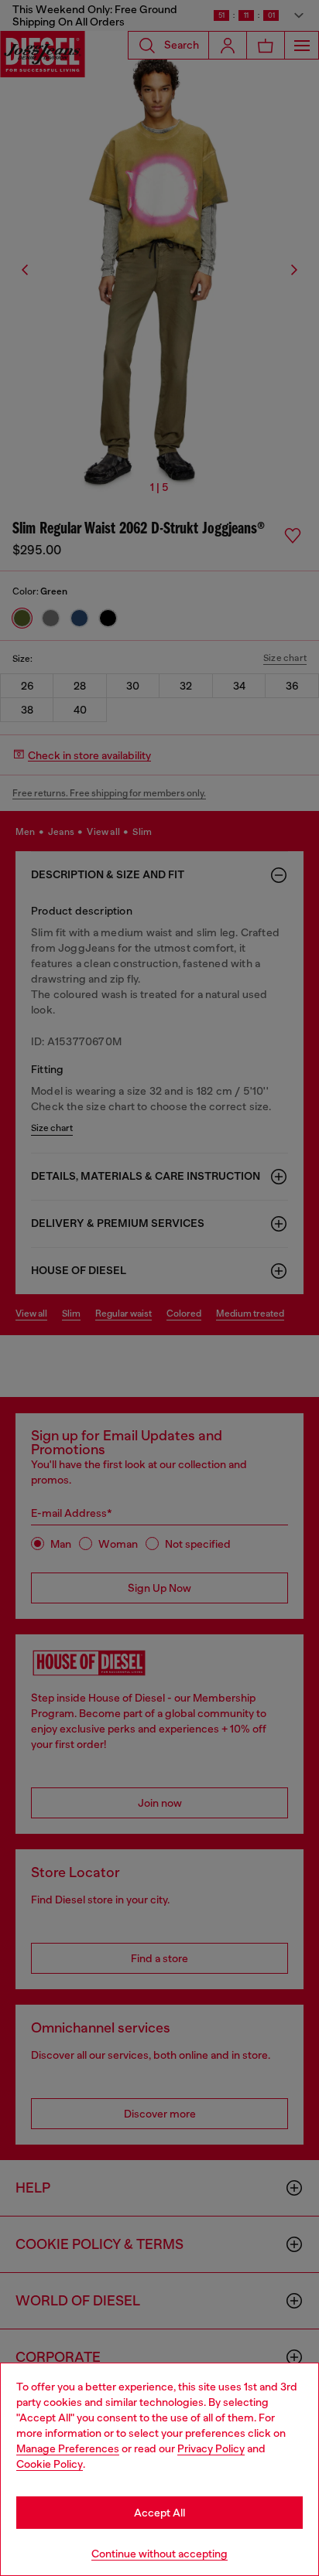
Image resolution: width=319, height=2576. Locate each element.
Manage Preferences (68, 2448)
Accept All (159, 2513)
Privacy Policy (211, 2448)
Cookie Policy (50, 2464)
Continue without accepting (159, 2554)
